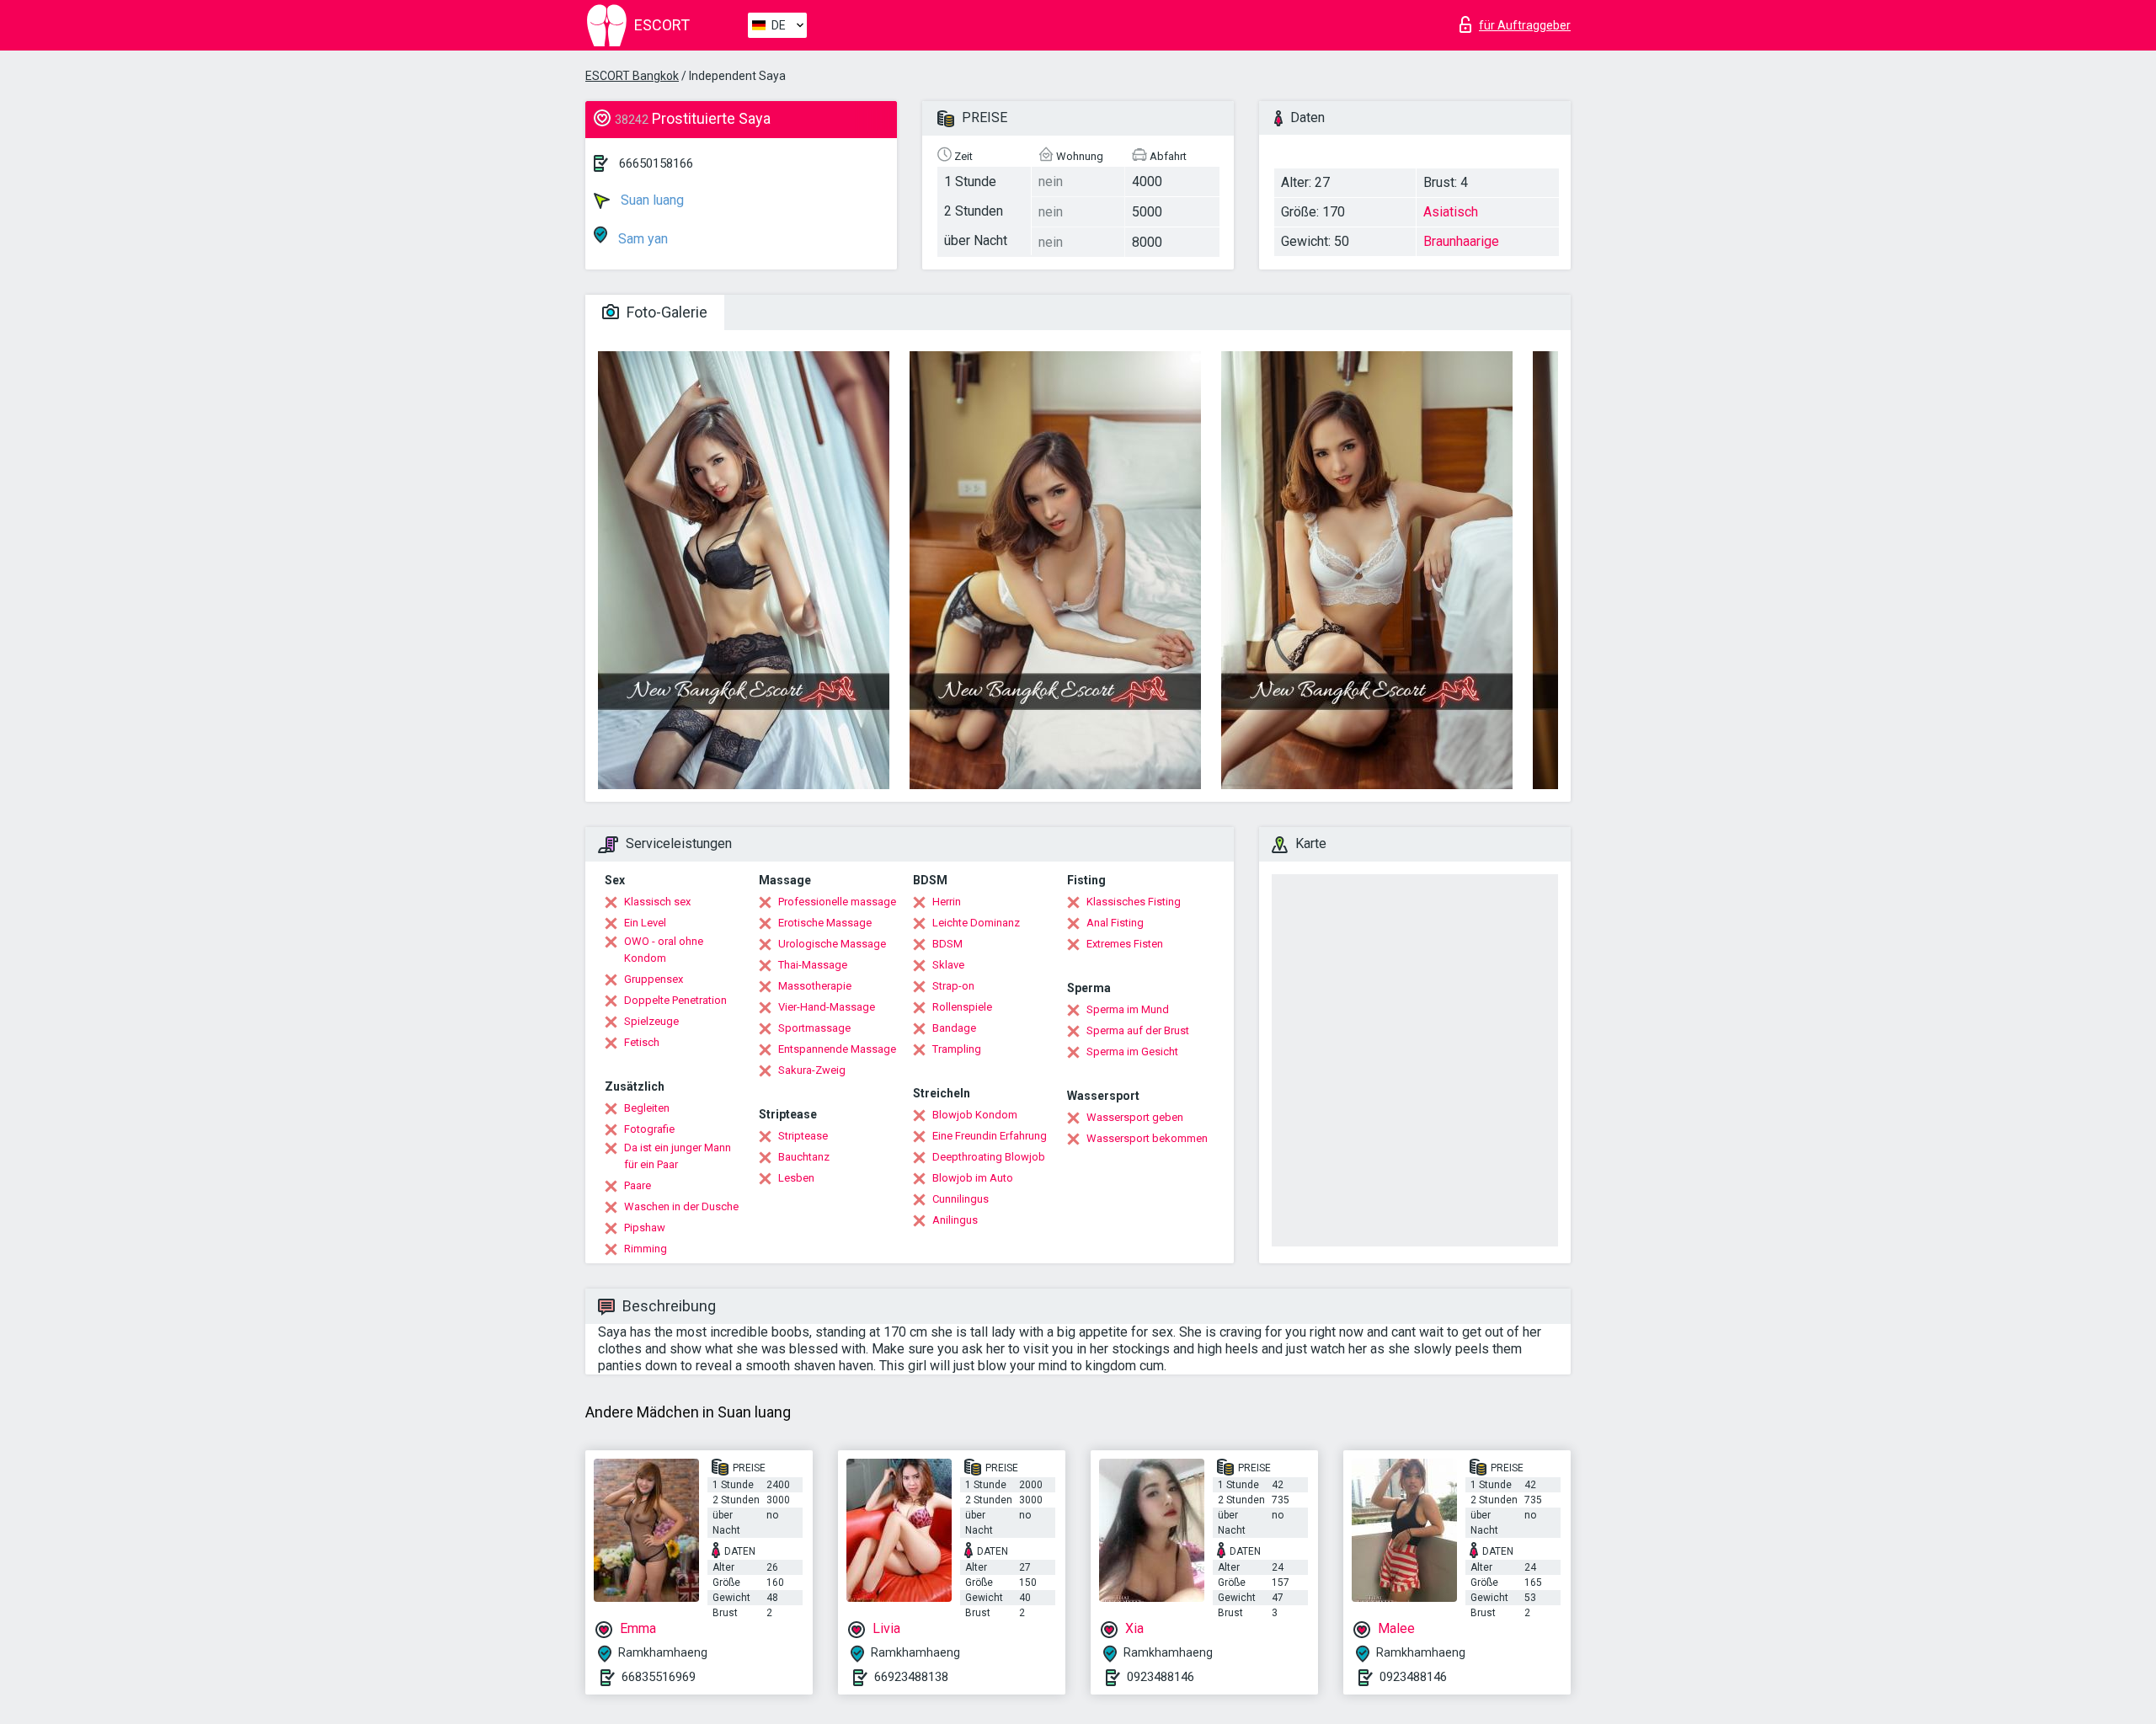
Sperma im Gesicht (1132, 1051)
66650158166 (656, 163)
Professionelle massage (837, 902)
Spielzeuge (651, 1021)
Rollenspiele (962, 1007)
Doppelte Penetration (675, 1000)
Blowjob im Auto (973, 1178)
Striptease (803, 1136)
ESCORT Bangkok (632, 76)
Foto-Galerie (665, 312)
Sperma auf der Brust (1138, 1030)
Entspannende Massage (837, 1049)
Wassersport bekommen (1147, 1138)
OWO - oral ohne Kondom (664, 950)
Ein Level (645, 923)
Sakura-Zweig (812, 1070)
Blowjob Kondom (975, 1115)
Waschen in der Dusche (681, 1206)
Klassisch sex (657, 902)
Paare (638, 1185)
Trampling (957, 1049)
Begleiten (647, 1108)
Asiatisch (1451, 212)
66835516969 (659, 1677)
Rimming (646, 1249)
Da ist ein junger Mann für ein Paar (678, 1156)
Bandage (954, 1028)
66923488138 (911, 1677)
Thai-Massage (813, 965)
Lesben (796, 1178)
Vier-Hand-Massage (827, 1007)
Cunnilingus (961, 1199)
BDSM (947, 944)
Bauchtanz (804, 1157)
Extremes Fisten (1125, 944)
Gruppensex (654, 979)
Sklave (948, 965)
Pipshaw (645, 1228)
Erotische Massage (825, 923)
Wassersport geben (1135, 1117)
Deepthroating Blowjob (989, 1157)
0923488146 (1161, 1677)
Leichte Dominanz (976, 923)
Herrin (947, 902)
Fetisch (642, 1042)
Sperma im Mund (1128, 1009)
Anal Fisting (1115, 923)
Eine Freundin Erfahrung (990, 1136)
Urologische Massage (832, 944)
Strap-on (953, 986)
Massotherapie (815, 986)
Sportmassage (814, 1028)
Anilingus (955, 1220)
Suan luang (651, 200)
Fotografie (649, 1129)
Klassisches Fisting (1134, 902)
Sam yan (641, 239)
